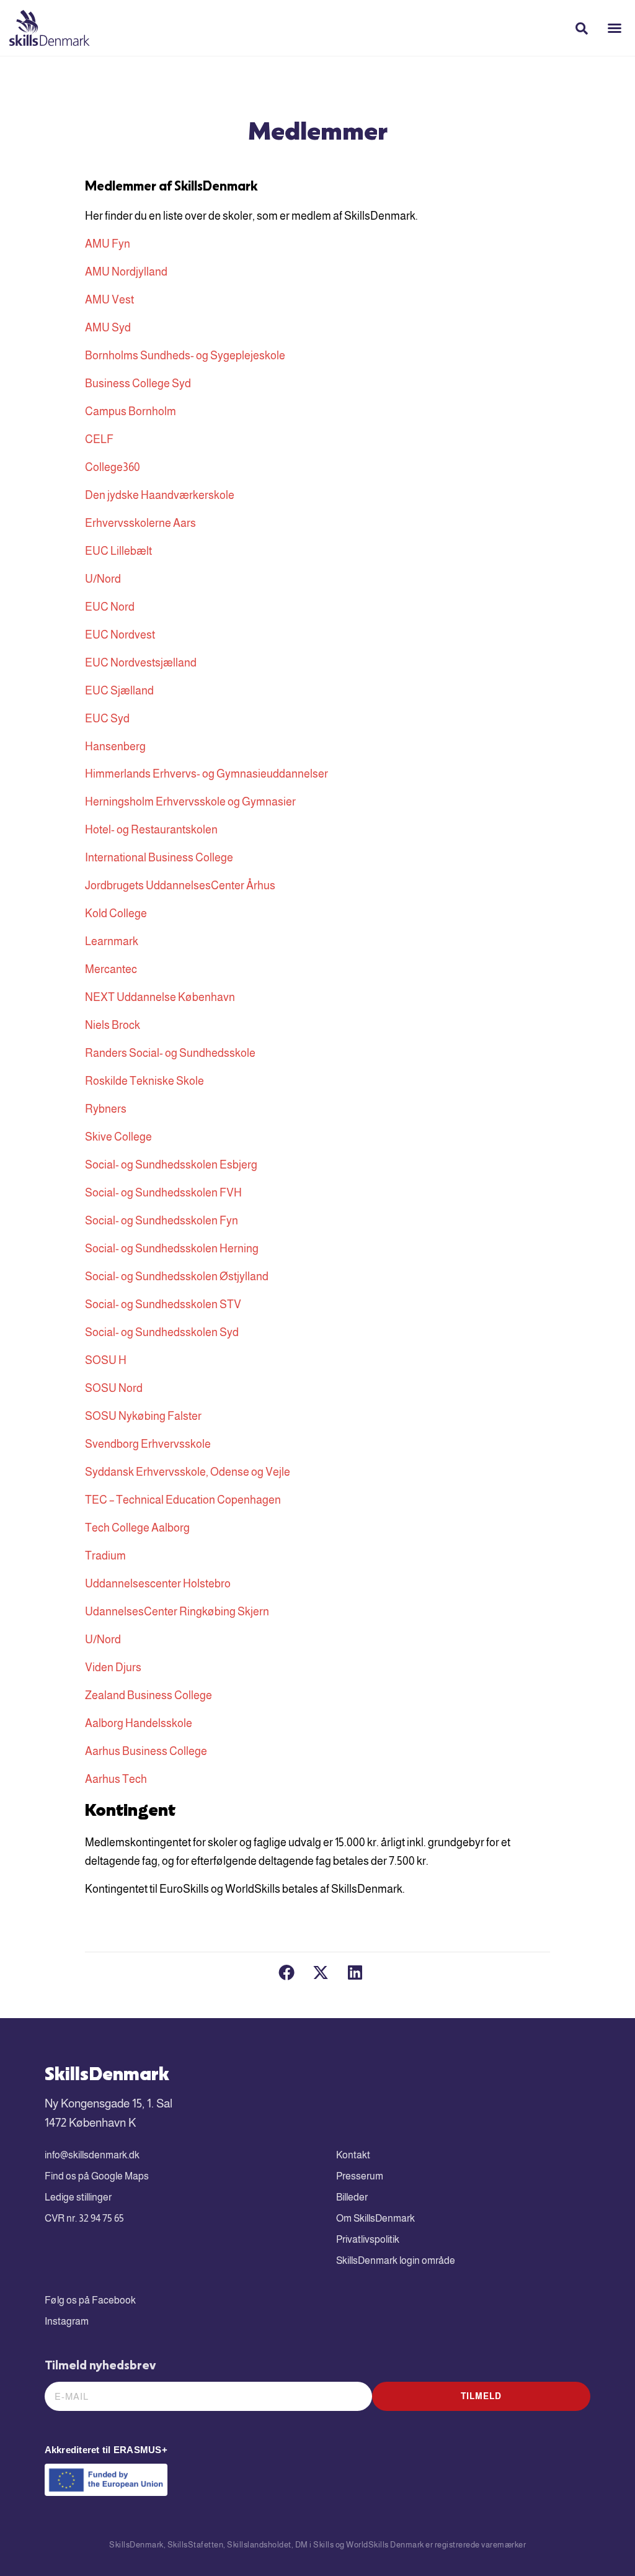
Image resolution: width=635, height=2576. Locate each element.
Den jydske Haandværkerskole (160, 495)
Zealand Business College (149, 1695)
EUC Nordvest (120, 635)
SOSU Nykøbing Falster (143, 1416)
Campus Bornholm (131, 411)
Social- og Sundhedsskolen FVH (163, 1193)
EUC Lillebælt (118, 551)
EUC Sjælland (119, 691)
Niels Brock (113, 1025)
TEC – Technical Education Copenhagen (183, 1500)
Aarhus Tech (116, 1779)
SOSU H (106, 1360)
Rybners (106, 1109)
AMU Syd (108, 328)
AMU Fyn (108, 244)
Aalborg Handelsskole (139, 1723)
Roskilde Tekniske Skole (144, 1081)
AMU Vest (109, 300)
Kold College (116, 913)
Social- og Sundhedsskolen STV (163, 1304)
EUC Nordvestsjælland (141, 663)
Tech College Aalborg (137, 1528)
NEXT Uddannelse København (160, 997)
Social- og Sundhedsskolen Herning (172, 1249)
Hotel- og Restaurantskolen (151, 830)
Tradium (105, 1556)
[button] (615, 28)
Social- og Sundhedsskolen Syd (162, 1332)
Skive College (118, 1137)
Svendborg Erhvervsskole (148, 1444)
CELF (99, 439)
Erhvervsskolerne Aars (140, 523)
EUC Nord (110, 607)
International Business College (159, 858)
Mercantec (111, 969)
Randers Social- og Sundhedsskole (170, 1053)
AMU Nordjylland (126, 272)
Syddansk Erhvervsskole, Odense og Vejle (188, 1472)
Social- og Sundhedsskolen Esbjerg (171, 1165)
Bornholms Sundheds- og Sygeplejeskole (185, 356)
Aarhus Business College (146, 1751)
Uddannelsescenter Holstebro (158, 1584)
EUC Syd (107, 719)
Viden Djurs (113, 1667)
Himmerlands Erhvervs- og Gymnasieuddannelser (206, 774)
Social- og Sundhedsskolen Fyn (162, 1221)
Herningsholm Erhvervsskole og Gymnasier (190, 802)
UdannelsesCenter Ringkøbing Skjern (177, 1612)
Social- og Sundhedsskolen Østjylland (177, 1277)
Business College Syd (138, 384)
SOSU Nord (114, 1388)
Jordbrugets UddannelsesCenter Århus (180, 886)
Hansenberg (115, 747)
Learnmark (112, 941)
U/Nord (103, 579)
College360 (113, 467)
